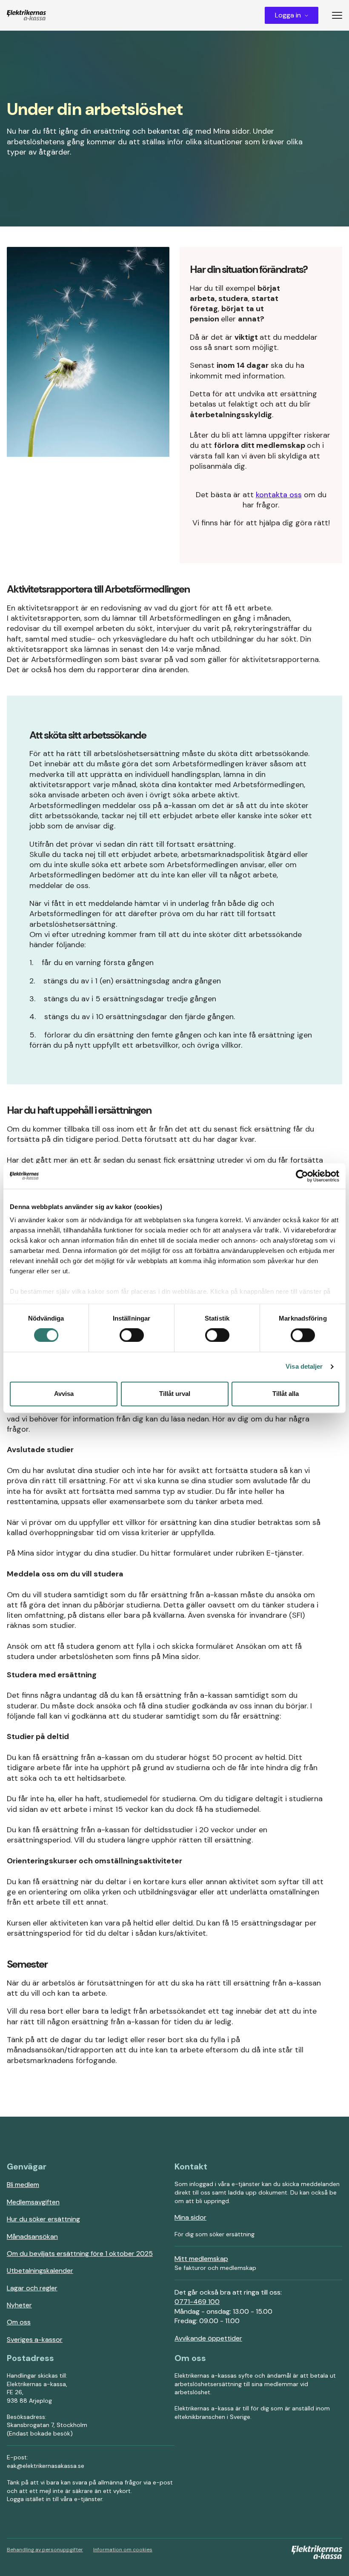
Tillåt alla (286, 1394)
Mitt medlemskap (201, 2259)
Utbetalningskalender (40, 2271)
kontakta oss (279, 495)
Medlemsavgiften (33, 2202)
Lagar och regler (32, 2288)
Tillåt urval (175, 1394)
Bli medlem (23, 2185)
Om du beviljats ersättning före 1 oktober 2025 (80, 2254)
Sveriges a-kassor (35, 2340)
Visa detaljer (304, 1367)
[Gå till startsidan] (26, 15)
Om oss (19, 2322)
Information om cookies (123, 2550)
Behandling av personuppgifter (45, 2550)
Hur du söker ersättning (43, 2219)
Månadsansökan (32, 2236)
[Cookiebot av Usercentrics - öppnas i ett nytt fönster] (302, 1176)
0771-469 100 (197, 2302)
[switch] (132, 1335)
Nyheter (19, 2305)
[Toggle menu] (340, 15)
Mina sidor (190, 2217)
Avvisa (64, 1394)
